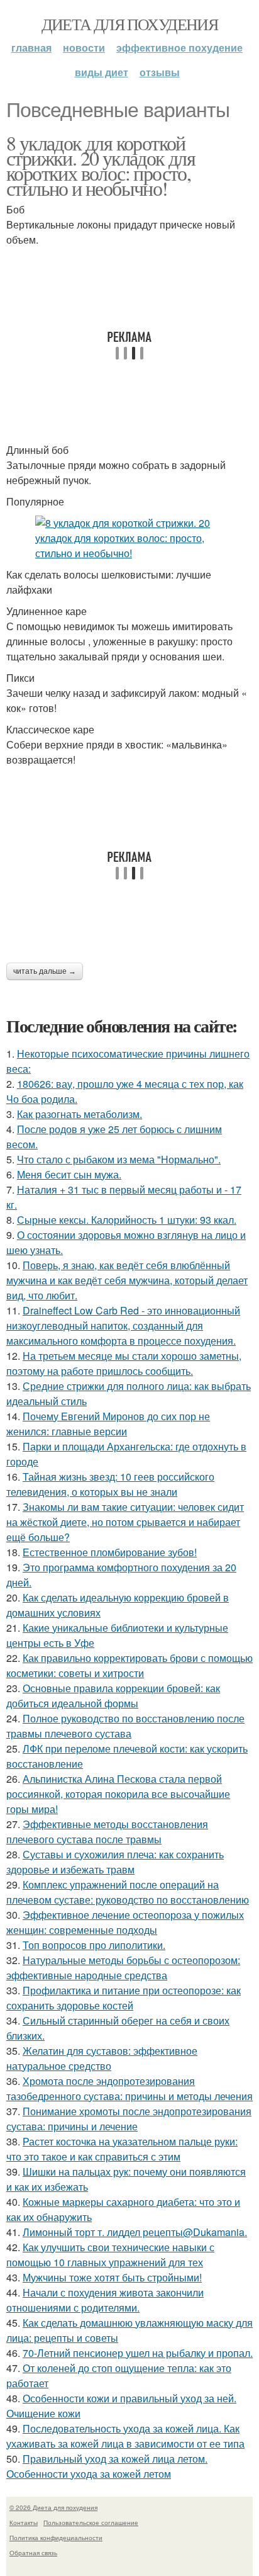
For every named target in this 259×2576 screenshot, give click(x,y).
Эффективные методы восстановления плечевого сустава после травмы (107, 1832)
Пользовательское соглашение (91, 2522)
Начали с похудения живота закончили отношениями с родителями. (105, 2300)
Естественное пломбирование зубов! (110, 1552)
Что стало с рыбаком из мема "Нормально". (119, 1159)
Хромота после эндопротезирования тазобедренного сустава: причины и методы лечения (129, 2088)
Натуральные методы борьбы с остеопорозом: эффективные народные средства (123, 1968)
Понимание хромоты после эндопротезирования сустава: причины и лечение (129, 2119)
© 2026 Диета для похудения (53, 2507)
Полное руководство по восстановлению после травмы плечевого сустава (125, 1726)
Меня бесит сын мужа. (69, 1174)
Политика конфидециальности (56, 2538)
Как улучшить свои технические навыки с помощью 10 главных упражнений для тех (110, 2255)
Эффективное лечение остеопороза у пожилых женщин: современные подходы (125, 1922)
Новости (84, 48)
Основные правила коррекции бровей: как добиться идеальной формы (113, 1696)
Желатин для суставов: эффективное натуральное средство (102, 2058)
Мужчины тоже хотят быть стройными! (112, 2277)
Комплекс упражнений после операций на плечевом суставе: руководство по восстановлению (128, 1892)
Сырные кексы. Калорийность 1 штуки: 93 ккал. (127, 1220)
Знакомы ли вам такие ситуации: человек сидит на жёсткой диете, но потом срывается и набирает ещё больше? (125, 1522)
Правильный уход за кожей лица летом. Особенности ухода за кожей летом (107, 2466)
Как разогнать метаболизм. (80, 1114)
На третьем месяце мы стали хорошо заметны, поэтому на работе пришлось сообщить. (124, 1363)
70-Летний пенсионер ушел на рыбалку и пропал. (138, 2353)
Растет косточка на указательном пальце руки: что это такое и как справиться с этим (122, 2149)
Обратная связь (33, 2553)
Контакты (24, 2522)
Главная (31, 48)
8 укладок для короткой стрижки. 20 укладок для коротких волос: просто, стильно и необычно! (101, 165)
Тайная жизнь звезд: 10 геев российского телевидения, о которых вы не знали (110, 1484)
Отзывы (160, 72)
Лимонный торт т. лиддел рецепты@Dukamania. (135, 2232)
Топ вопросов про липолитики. (94, 1945)
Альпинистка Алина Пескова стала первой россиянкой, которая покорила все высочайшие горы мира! (118, 1794)
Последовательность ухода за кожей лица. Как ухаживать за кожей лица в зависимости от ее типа (125, 2436)
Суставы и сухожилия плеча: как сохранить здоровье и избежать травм (115, 1862)
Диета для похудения (130, 24)
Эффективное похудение (179, 48)
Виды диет (102, 72)
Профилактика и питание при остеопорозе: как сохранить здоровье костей (124, 1998)
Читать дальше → (45, 971)
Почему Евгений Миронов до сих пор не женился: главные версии (108, 1424)
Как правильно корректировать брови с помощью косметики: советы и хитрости (129, 1665)
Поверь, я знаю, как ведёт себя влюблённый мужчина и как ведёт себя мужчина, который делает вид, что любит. (127, 1280)
